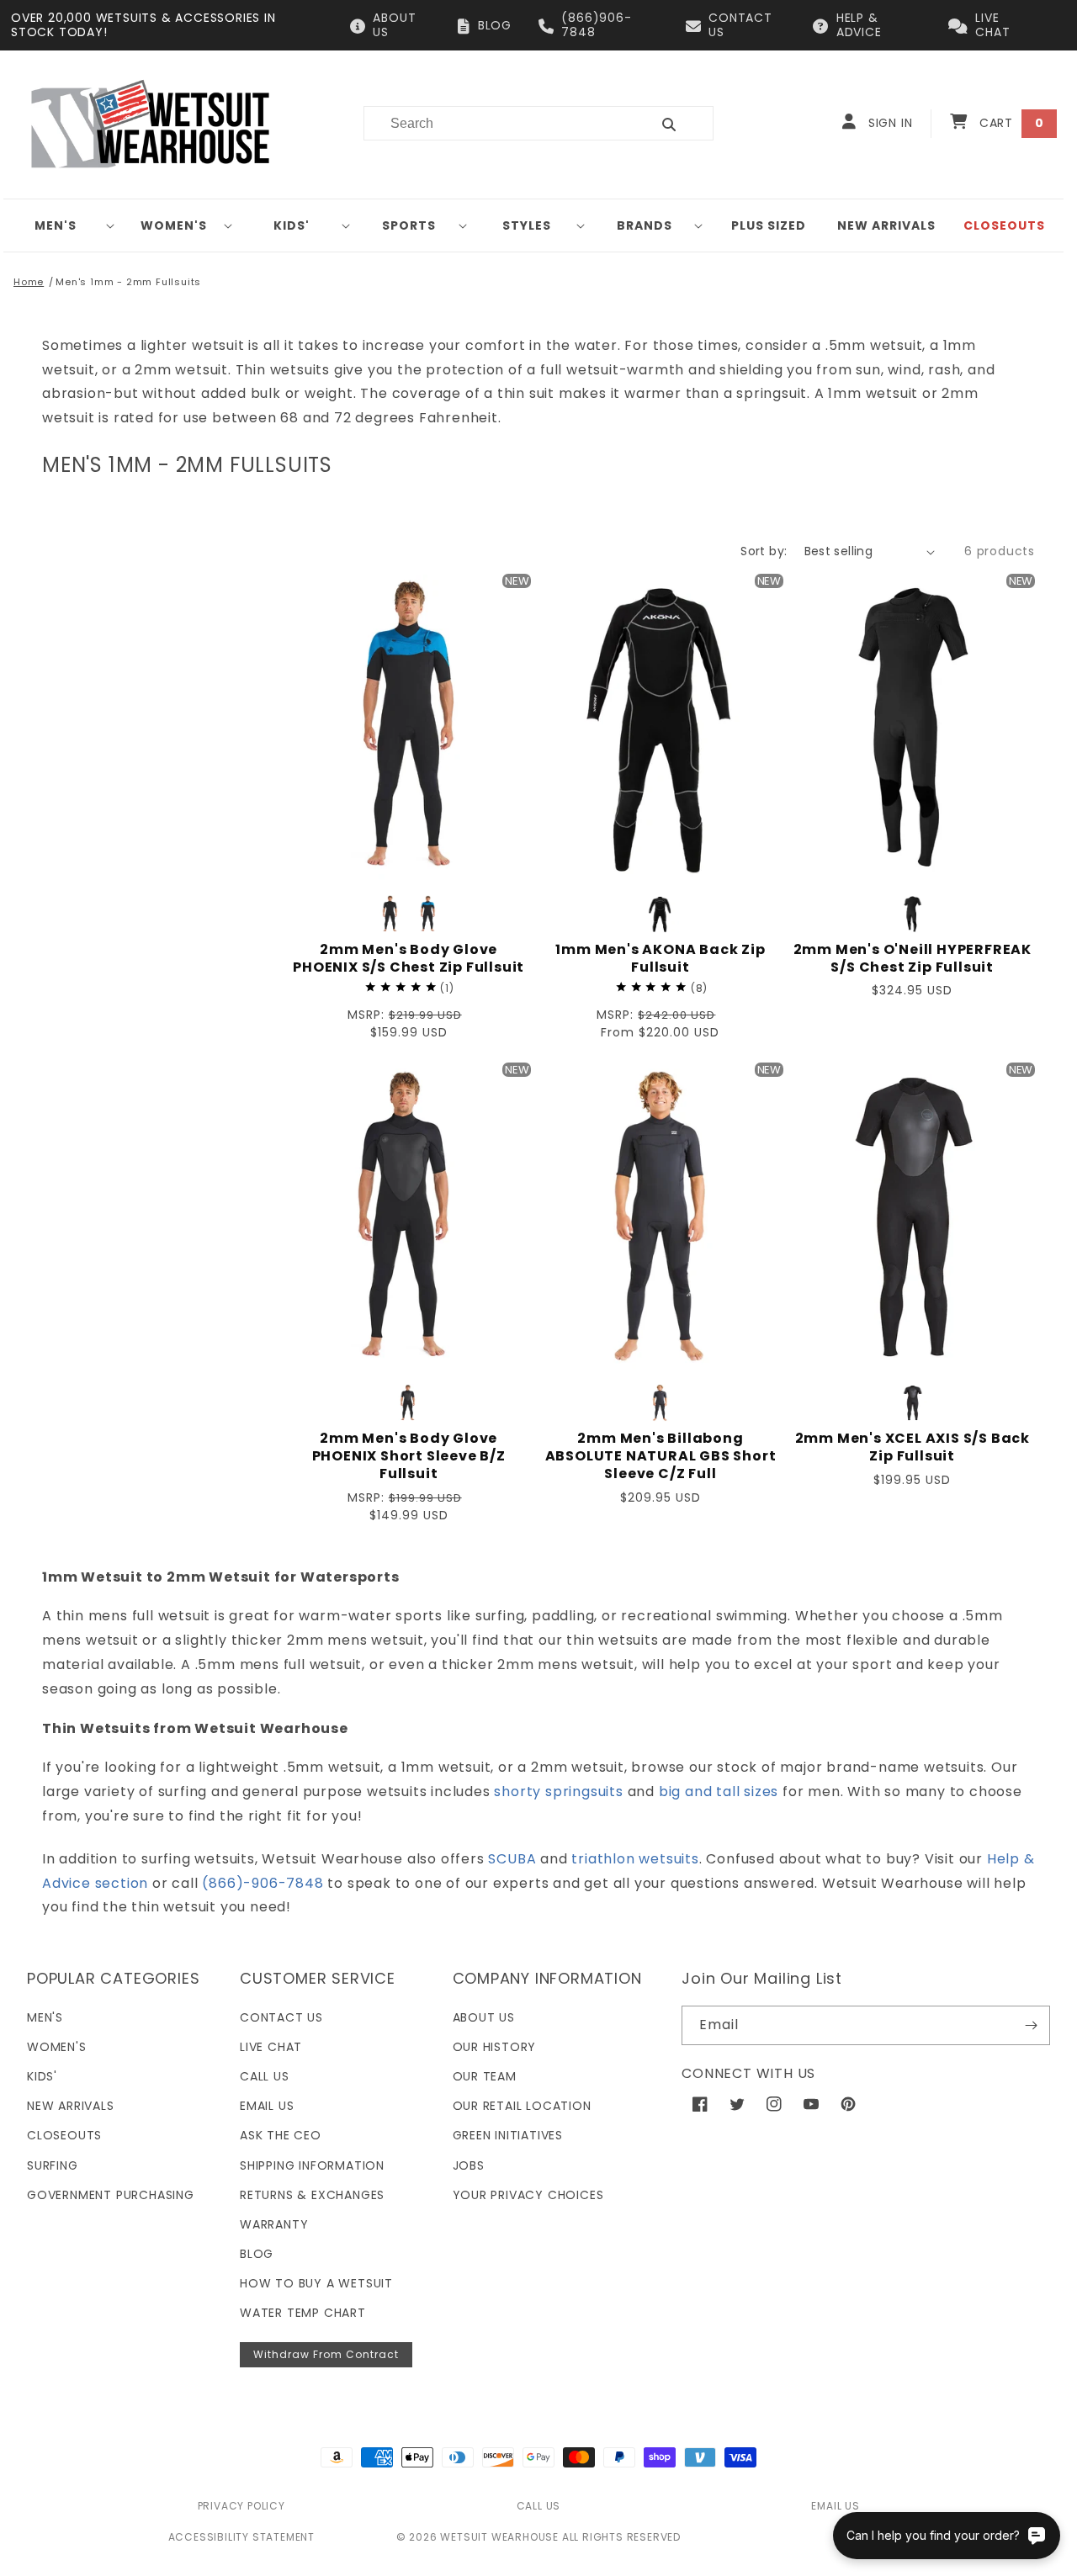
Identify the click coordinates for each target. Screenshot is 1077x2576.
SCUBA (512, 1859)
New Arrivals (71, 2106)
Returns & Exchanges (312, 2195)
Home (29, 282)
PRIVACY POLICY (241, 2506)
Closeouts (64, 2135)
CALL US (539, 2506)
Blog (257, 2254)
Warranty (274, 2224)
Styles (527, 225)
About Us (484, 2017)
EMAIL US (835, 2506)
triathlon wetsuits (635, 1859)
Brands (645, 225)
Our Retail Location (522, 2106)
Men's (56, 225)
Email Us (267, 2106)
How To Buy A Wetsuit (316, 2283)
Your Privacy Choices (528, 2195)
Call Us (265, 2076)
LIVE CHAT (992, 25)
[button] (62, 225)
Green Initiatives (508, 2135)
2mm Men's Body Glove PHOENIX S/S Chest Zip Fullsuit (409, 959)
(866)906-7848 (596, 25)
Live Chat (271, 2047)
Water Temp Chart (303, 2313)
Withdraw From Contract (326, 2354)
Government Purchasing (111, 2195)
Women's (174, 225)
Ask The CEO (281, 2135)
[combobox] (497, 123)
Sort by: (764, 551)
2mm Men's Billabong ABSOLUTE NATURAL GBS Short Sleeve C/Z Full (661, 1456)
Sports (409, 225)
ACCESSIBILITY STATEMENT (241, 2537)
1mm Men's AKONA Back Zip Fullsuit (660, 959)
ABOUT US (394, 25)
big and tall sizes (719, 1792)
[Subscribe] (1031, 2025)
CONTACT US (740, 25)
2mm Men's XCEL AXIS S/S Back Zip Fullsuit (913, 1448)
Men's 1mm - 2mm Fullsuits (128, 282)
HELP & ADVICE (859, 25)
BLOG (495, 25)
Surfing (53, 2165)
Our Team (485, 2076)
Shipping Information (312, 2165)
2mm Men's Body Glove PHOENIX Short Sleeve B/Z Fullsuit (409, 1456)
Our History (495, 2047)
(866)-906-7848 (263, 1883)
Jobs (469, 2165)
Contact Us (281, 2017)
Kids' (292, 225)
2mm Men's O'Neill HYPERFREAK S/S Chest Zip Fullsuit (913, 959)
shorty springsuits (558, 1792)
